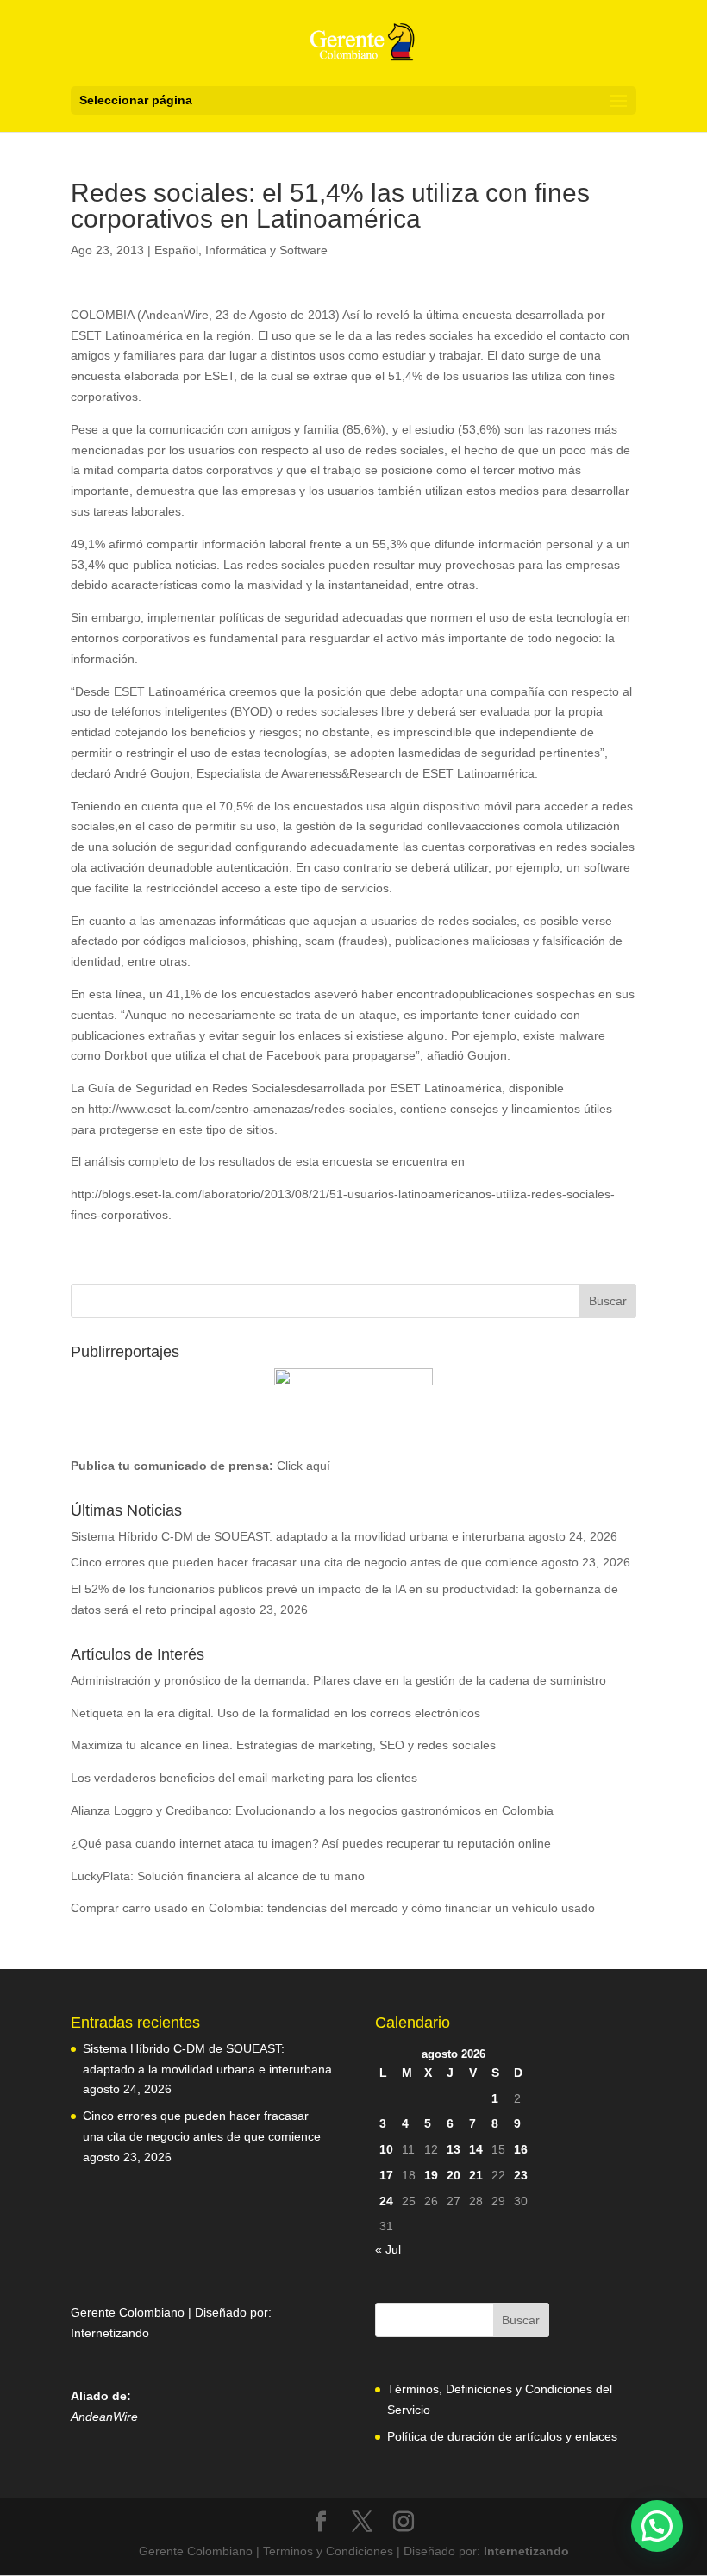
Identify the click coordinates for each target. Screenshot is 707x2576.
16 (521, 2149)
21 (476, 2175)
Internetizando (110, 2333)
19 (431, 2175)
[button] (657, 2526)
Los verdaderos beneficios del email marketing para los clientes (244, 1778)
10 (386, 2149)
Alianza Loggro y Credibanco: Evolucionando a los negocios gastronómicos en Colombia (312, 1810)
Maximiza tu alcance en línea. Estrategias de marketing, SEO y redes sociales (283, 1745)
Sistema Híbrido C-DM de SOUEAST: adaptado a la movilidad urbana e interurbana (298, 1536)
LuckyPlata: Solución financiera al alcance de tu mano (218, 1876)
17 (386, 2175)
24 (386, 2201)
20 (454, 2175)
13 (454, 2149)
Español (176, 250)
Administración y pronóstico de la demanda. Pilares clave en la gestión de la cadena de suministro (338, 1680)
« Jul (388, 2249)
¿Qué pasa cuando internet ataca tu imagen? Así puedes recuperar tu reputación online (311, 1843)
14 (476, 2149)
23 (521, 2175)
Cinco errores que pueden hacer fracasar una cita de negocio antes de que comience (304, 1562)
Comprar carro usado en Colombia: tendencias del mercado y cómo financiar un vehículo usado (333, 1908)
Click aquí (303, 1466)
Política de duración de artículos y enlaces (502, 2436)
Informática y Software (266, 250)
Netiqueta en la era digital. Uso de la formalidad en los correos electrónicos (275, 1713)
